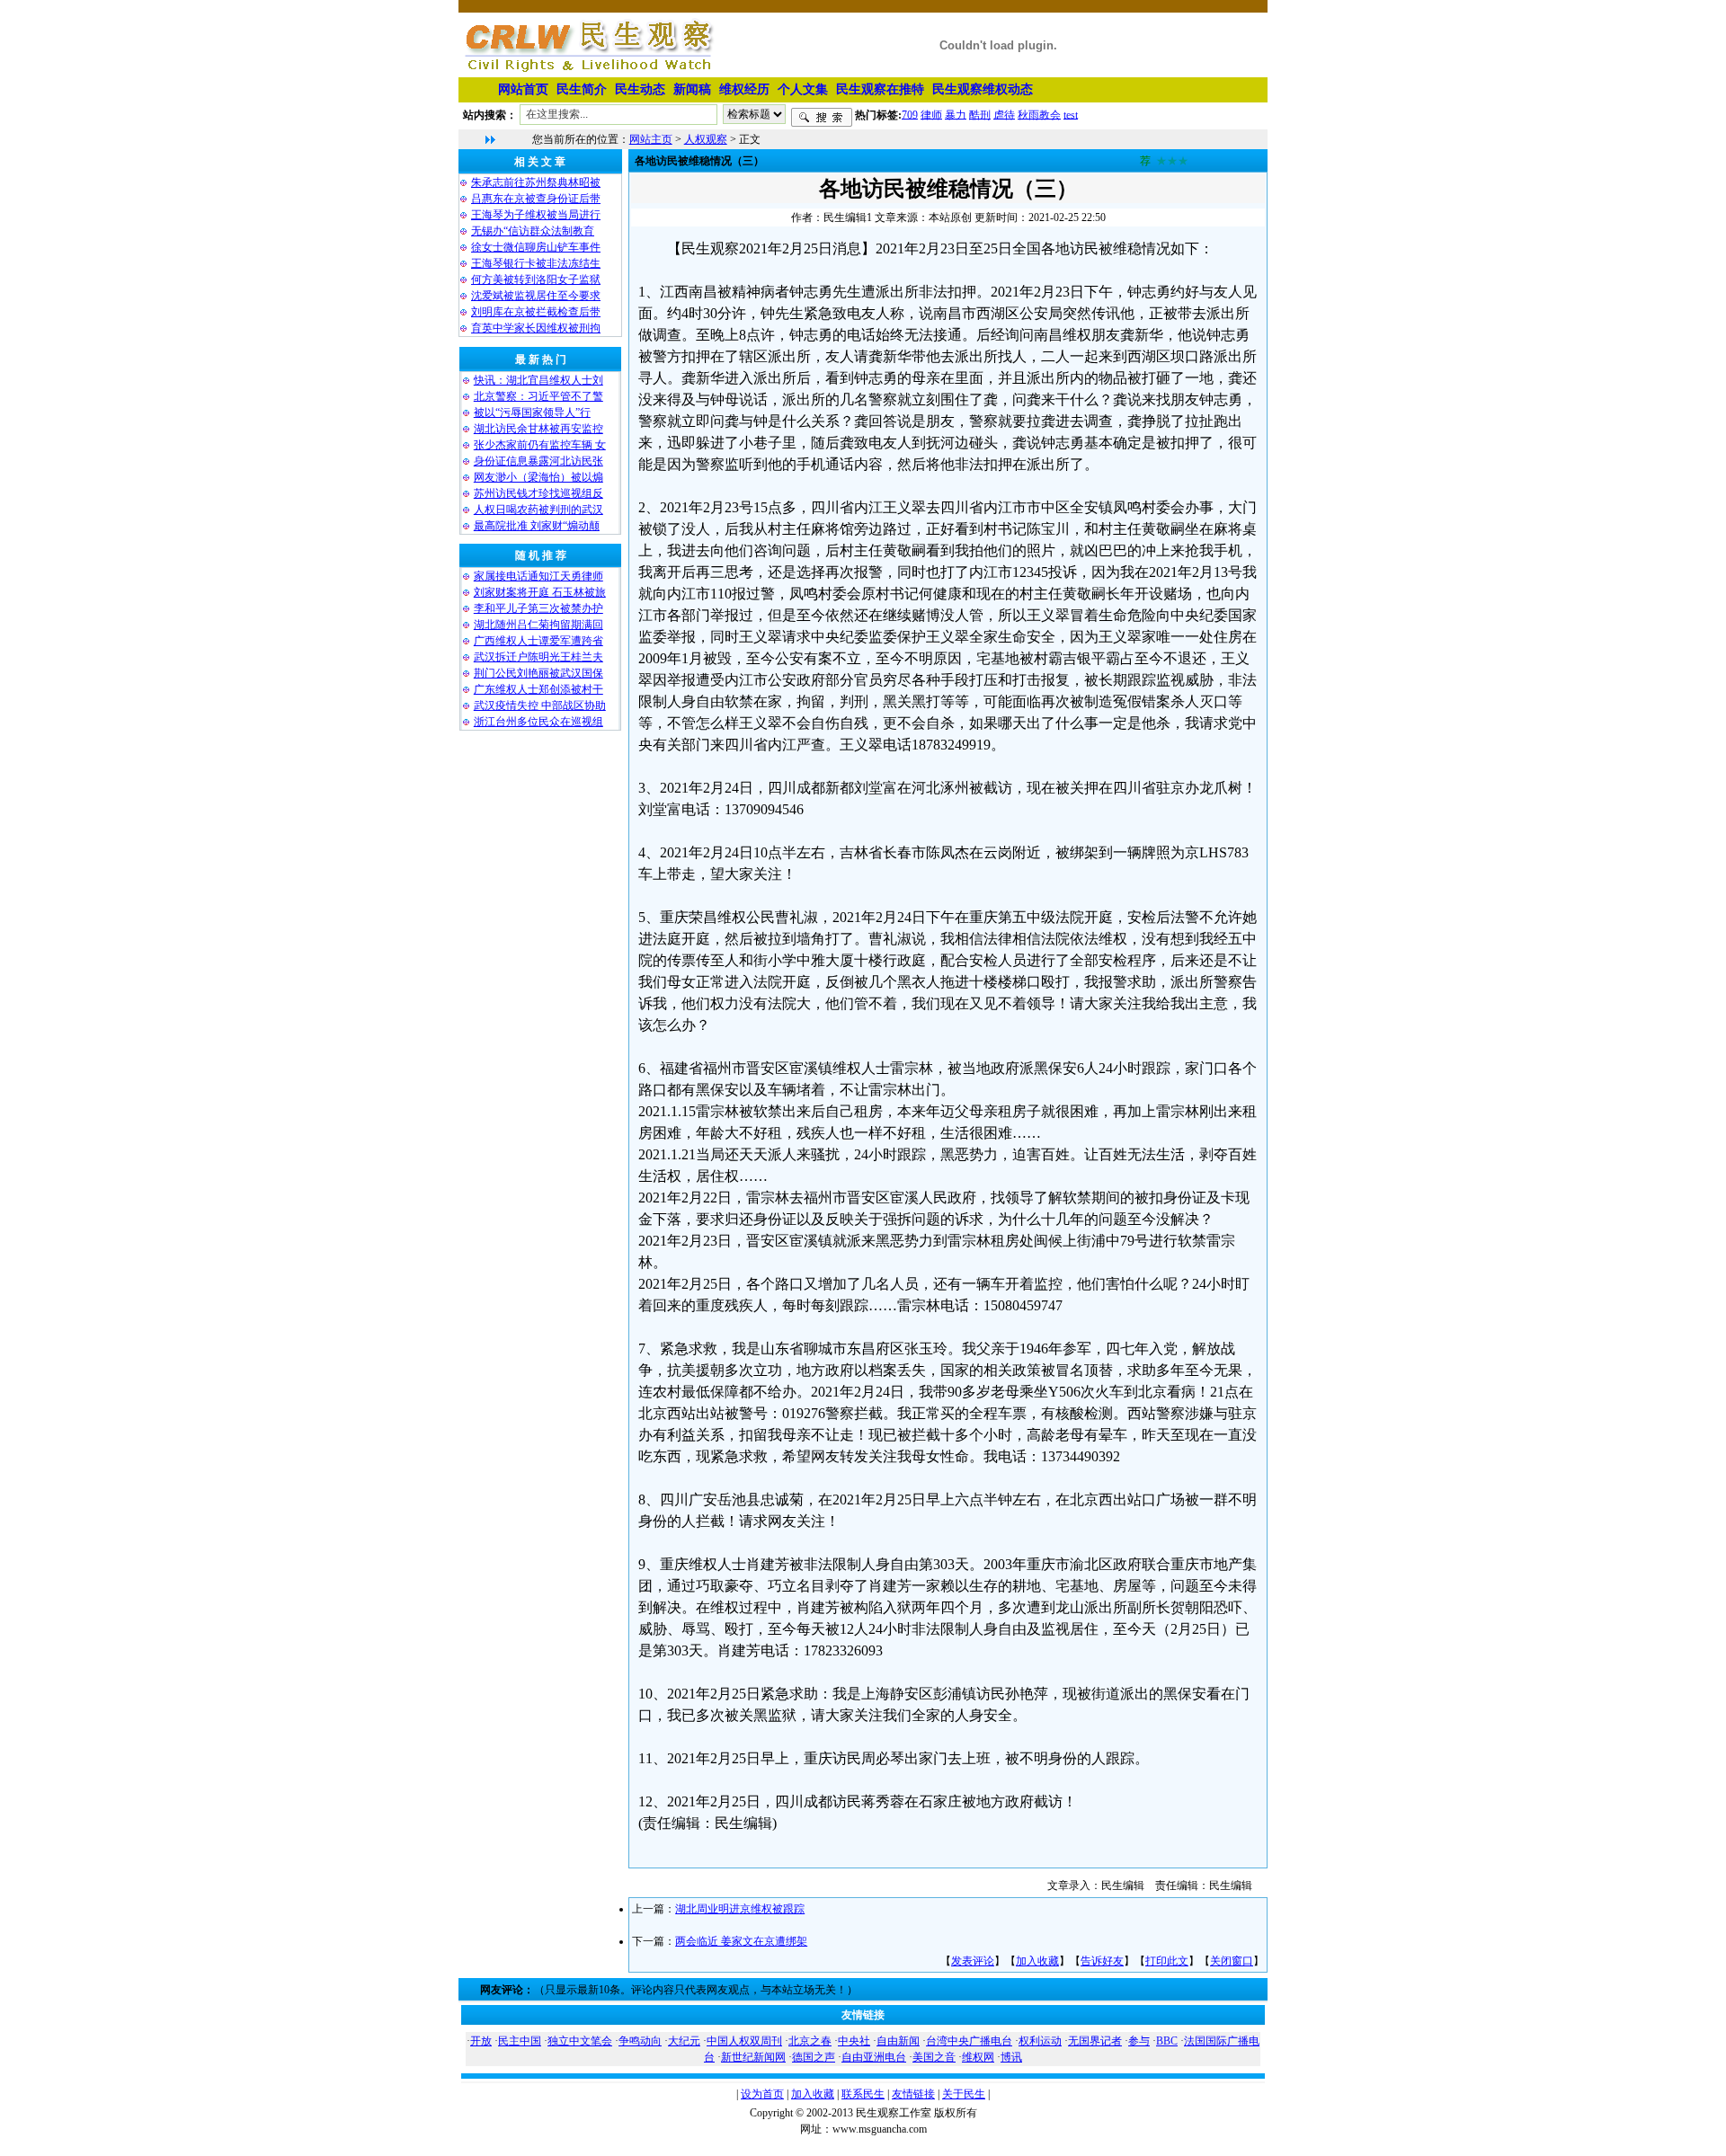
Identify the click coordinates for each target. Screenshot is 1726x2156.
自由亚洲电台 (874, 2057)
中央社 (854, 2041)
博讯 (1011, 2057)
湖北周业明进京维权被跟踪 (740, 1909)
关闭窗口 (1232, 1961)
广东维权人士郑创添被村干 (538, 689)
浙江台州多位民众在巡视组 (538, 722)
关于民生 (964, 2094)
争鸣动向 (640, 2041)
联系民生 (863, 2094)
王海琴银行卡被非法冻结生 (536, 263)
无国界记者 (1095, 2041)
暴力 (956, 114)
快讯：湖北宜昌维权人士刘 (538, 380)
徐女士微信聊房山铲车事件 (536, 247)
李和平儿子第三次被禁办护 (538, 608)
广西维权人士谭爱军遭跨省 (538, 641)
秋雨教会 (1039, 114)
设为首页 (762, 2094)
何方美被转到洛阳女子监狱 (536, 279)
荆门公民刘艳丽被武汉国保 (538, 673)
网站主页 (651, 139)
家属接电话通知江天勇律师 (538, 576)
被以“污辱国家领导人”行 (532, 413)
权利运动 (1040, 2041)
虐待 (1004, 114)
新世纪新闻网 (753, 2057)
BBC (1167, 2041)
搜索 (822, 118)
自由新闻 (898, 2041)
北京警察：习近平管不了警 (538, 396)
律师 (931, 114)
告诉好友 (1102, 1961)
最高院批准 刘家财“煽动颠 (537, 526)
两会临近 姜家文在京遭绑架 (741, 1941)
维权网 (978, 2057)
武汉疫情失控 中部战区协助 (540, 705)
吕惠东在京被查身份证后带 (536, 199)
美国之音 (934, 2057)
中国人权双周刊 (744, 2041)
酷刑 (980, 114)
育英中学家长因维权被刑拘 (536, 328)
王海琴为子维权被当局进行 (536, 215)
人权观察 (706, 139)
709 (910, 114)
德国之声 (814, 2057)
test (1071, 114)
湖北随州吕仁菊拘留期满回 (538, 625)
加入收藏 (1037, 1961)
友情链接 (913, 2094)
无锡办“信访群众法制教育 (533, 231)
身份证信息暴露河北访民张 (538, 461)
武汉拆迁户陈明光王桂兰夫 (538, 657)
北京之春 (810, 2041)
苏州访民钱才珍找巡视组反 (538, 493)
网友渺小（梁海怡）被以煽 (538, 477)
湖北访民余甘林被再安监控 (538, 429)
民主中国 (520, 2041)
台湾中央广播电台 (969, 2041)
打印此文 (1167, 1961)
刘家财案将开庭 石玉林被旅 (540, 592)
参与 (1139, 2041)
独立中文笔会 (580, 2041)
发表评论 (973, 1961)
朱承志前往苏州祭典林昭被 (536, 182)
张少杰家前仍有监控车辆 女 (540, 445)
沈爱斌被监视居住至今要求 (536, 296)
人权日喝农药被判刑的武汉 (538, 510)
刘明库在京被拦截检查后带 (536, 312)
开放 (481, 2041)
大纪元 (684, 2041)
